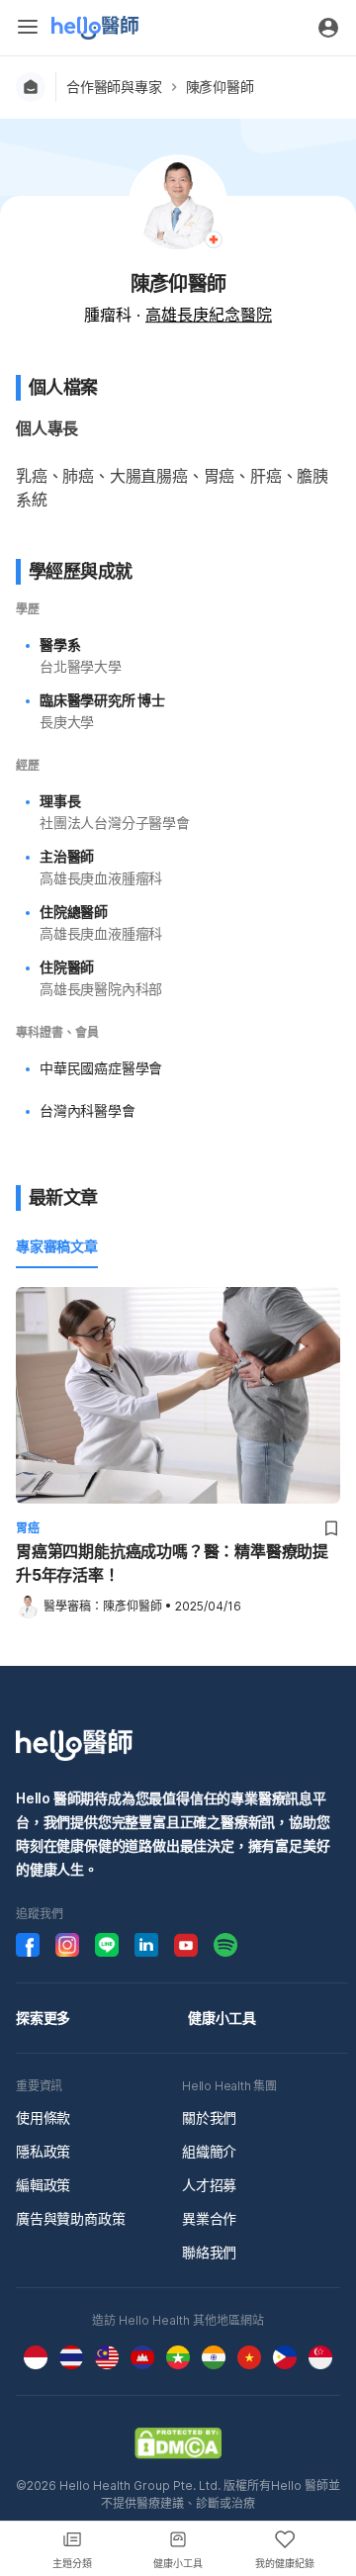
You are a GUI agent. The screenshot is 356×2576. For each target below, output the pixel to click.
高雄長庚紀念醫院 (209, 315)
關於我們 (209, 2117)
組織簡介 (209, 2151)
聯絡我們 (209, 2252)
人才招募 (209, 2185)
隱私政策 (43, 2151)
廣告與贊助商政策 (70, 2218)
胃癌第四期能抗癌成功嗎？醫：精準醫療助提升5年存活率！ (172, 1563)
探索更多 (43, 2018)
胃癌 (28, 1528)
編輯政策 (43, 2185)
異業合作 (209, 2218)
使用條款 (43, 2117)
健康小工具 (222, 2018)
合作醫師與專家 (114, 87)
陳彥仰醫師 (220, 87)
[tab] (57, 1247)
